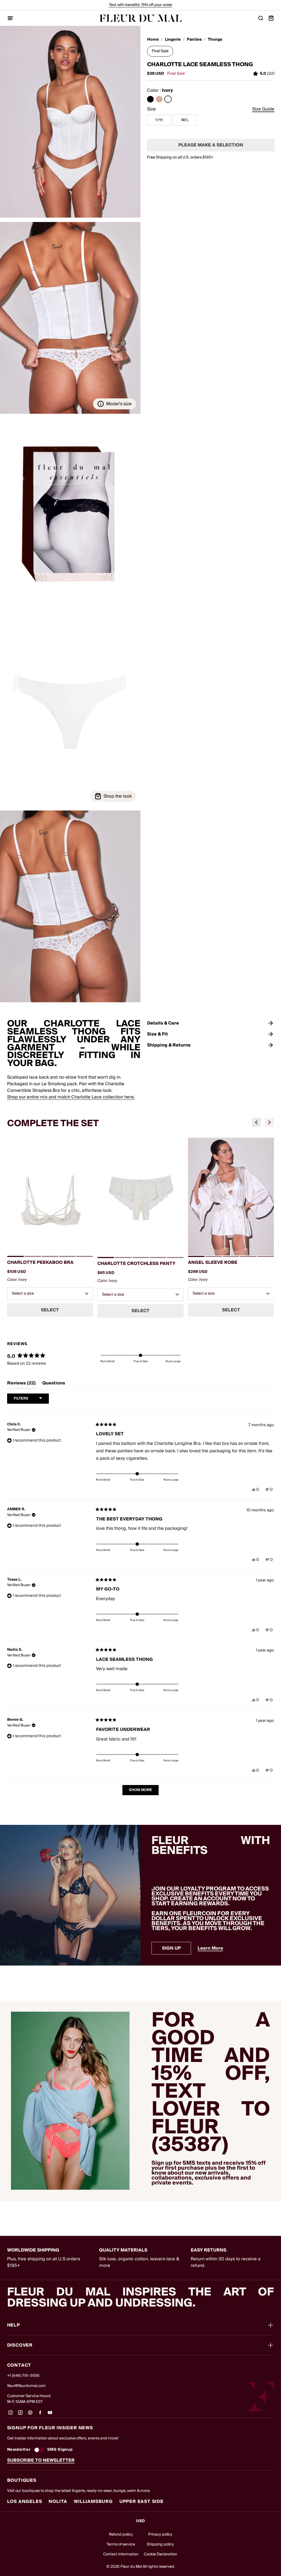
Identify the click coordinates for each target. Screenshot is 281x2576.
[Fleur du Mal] (140, 18)
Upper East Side (141, 2502)
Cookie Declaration (160, 2554)
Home (153, 40)
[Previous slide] (256, 1122)
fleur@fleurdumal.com (26, 2386)
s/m (159, 120)
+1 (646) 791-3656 (23, 2376)
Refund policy (121, 2535)
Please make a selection (211, 145)
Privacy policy (160, 2535)
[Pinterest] (30, 2414)
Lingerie (173, 40)
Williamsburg (93, 2502)
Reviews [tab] (21, 1384)
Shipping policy (160, 2544)
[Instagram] (10, 2414)
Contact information (121, 2554)
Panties (194, 40)
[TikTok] (20, 2414)
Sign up (171, 1948)
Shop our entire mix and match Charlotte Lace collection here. (71, 1097)
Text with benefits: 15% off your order (141, 5)
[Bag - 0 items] (271, 18)
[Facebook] (40, 2414)
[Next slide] (269, 1122)
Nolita (58, 2502)
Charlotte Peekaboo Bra (40, 1262)
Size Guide (263, 109)
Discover (20, 2345)
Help (14, 2325)
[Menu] (10, 18)
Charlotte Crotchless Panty (137, 1264)
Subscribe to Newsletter (41, 2460)
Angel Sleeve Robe (213, 1262)
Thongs (215, 40)
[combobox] (50, 1294)
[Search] (261, 18)
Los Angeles (25, 2502)
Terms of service (121, 2544)
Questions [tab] (54, 1384)
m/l (185, 120)
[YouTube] (50, 2414)
